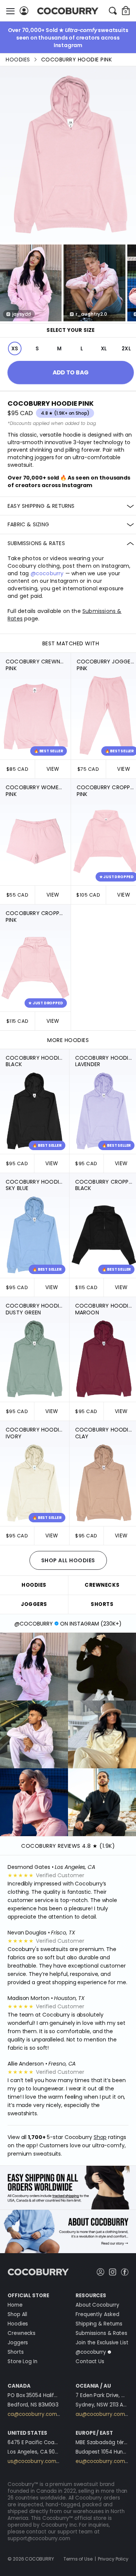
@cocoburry (47, 573)
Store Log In (22, 2361)
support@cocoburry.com (39, 2539)
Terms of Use (78, 2559)
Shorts (15, 2352)
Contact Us (90, 2361)
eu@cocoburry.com (100, 2461)
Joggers (18, 2343)
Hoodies (18, 60)
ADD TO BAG (71, 372)
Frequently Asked (97, 2314)
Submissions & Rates (101, 2333)
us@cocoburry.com (32, 2461)
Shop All (17, 2314)
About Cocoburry (97, 2305)
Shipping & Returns (99, 2324)
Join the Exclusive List (102, 2343)
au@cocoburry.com (100, 2414)
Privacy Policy (113, 2559)
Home (15, 2305)
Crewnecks (22, 2333)
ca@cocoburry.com (32, 2414)
